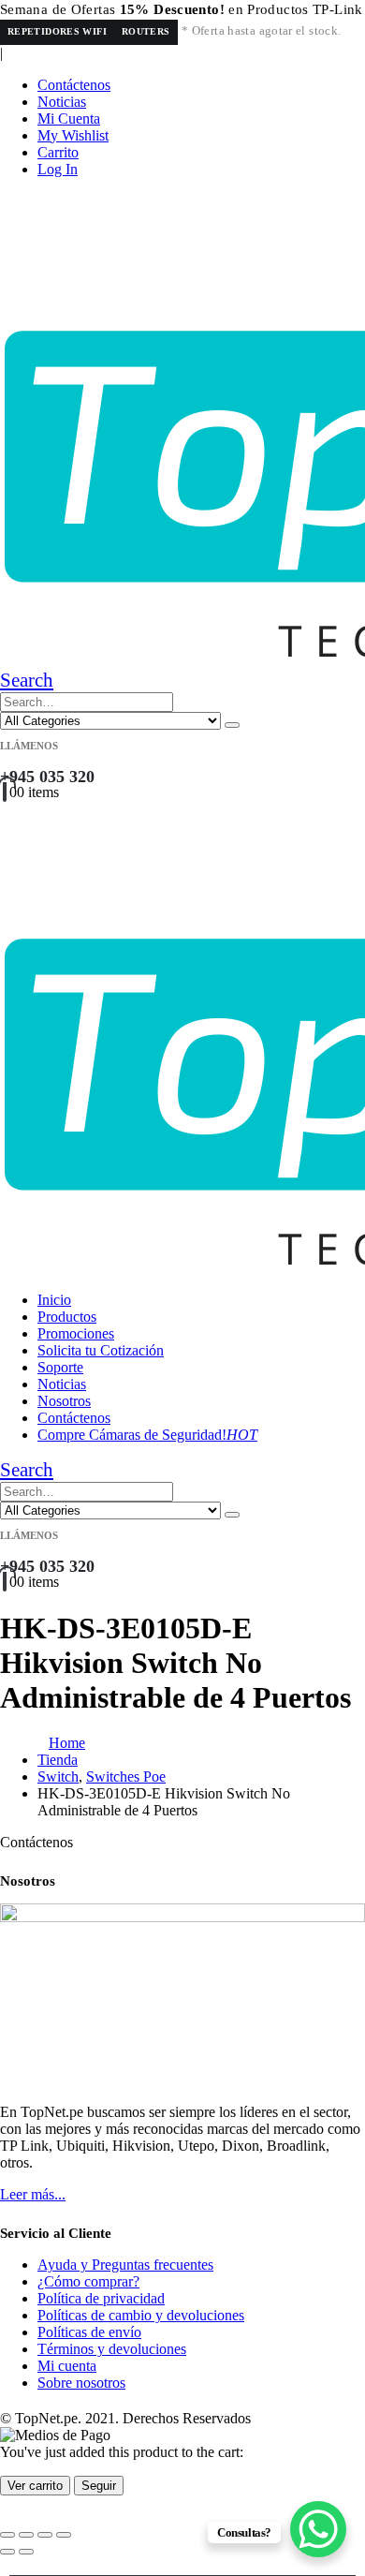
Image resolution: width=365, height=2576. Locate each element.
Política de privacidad (101, 2298)
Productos (67, 1317)
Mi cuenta (67, 2366)
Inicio (54, 1300)
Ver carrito (35, 2486)
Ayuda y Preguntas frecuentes (125, 2265)
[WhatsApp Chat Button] (318, 2529)
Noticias (62, 102)
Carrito (58, 152)
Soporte (60, 1367)
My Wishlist (73, 135)
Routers (146, 31)
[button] (27, 680)
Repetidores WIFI (57, 31)
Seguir (99, 2486)
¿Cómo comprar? (88, 2281)
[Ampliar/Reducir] (7, 2535)
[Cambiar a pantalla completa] (26, 2535)
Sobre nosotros (81, 2383)
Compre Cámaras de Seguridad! (147, 1435)
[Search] (232, 725)
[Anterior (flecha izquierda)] (7, 2552)
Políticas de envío (89, 2332)
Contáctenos (74, 85)
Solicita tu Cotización (101, 1350)
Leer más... (33, 2194)
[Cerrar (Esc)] (64, 2535)
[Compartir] (45, 2535)
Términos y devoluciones (112, 2349)
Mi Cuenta (69, 118)
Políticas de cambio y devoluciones (141, 2315)
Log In (58, 169)
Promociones (76, 1333)
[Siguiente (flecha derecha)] (26, 2552)
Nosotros (64, 1401)
